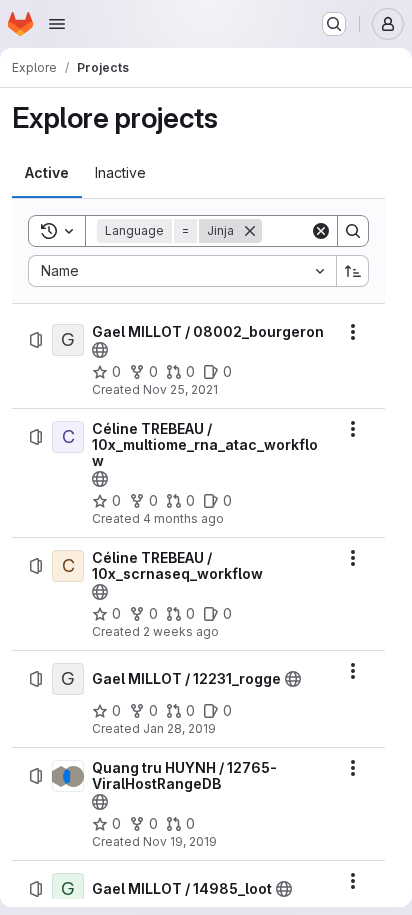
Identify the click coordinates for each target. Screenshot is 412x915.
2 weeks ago (181, 631)
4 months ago (183, 518)
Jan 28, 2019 (179, 728)
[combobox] (182, 271)
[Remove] (250, 231)
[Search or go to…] (334, 24)
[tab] (47, 173)
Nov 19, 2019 (180, 841)
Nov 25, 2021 (180, 389)
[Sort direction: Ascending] (353, 271)
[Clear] (321, 231)
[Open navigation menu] (57, 24)
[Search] (353, 231)
